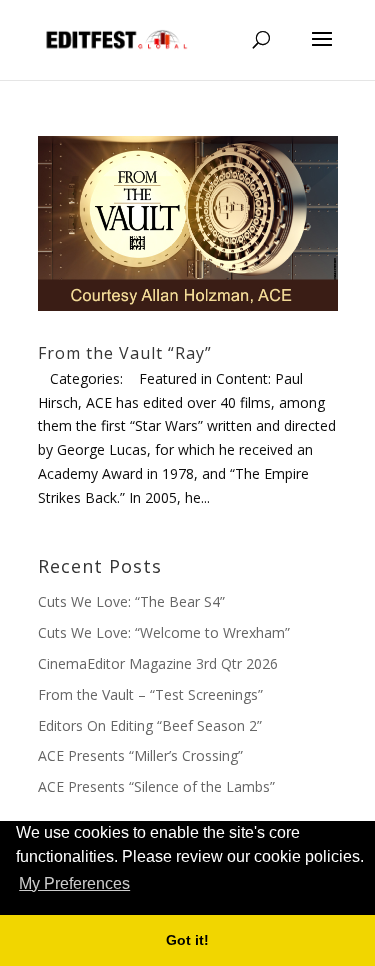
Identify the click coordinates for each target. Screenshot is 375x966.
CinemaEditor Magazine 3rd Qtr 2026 (158, 663)
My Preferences (74, 883)
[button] (140, 885)
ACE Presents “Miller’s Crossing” (140, 755)
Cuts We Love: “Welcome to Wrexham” (164, 632)
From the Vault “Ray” (125, 353)
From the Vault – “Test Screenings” (150, 694)
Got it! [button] (187, 940)
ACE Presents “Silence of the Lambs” (156, 786)
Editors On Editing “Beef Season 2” (150, 725)
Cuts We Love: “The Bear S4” (131, 601)
